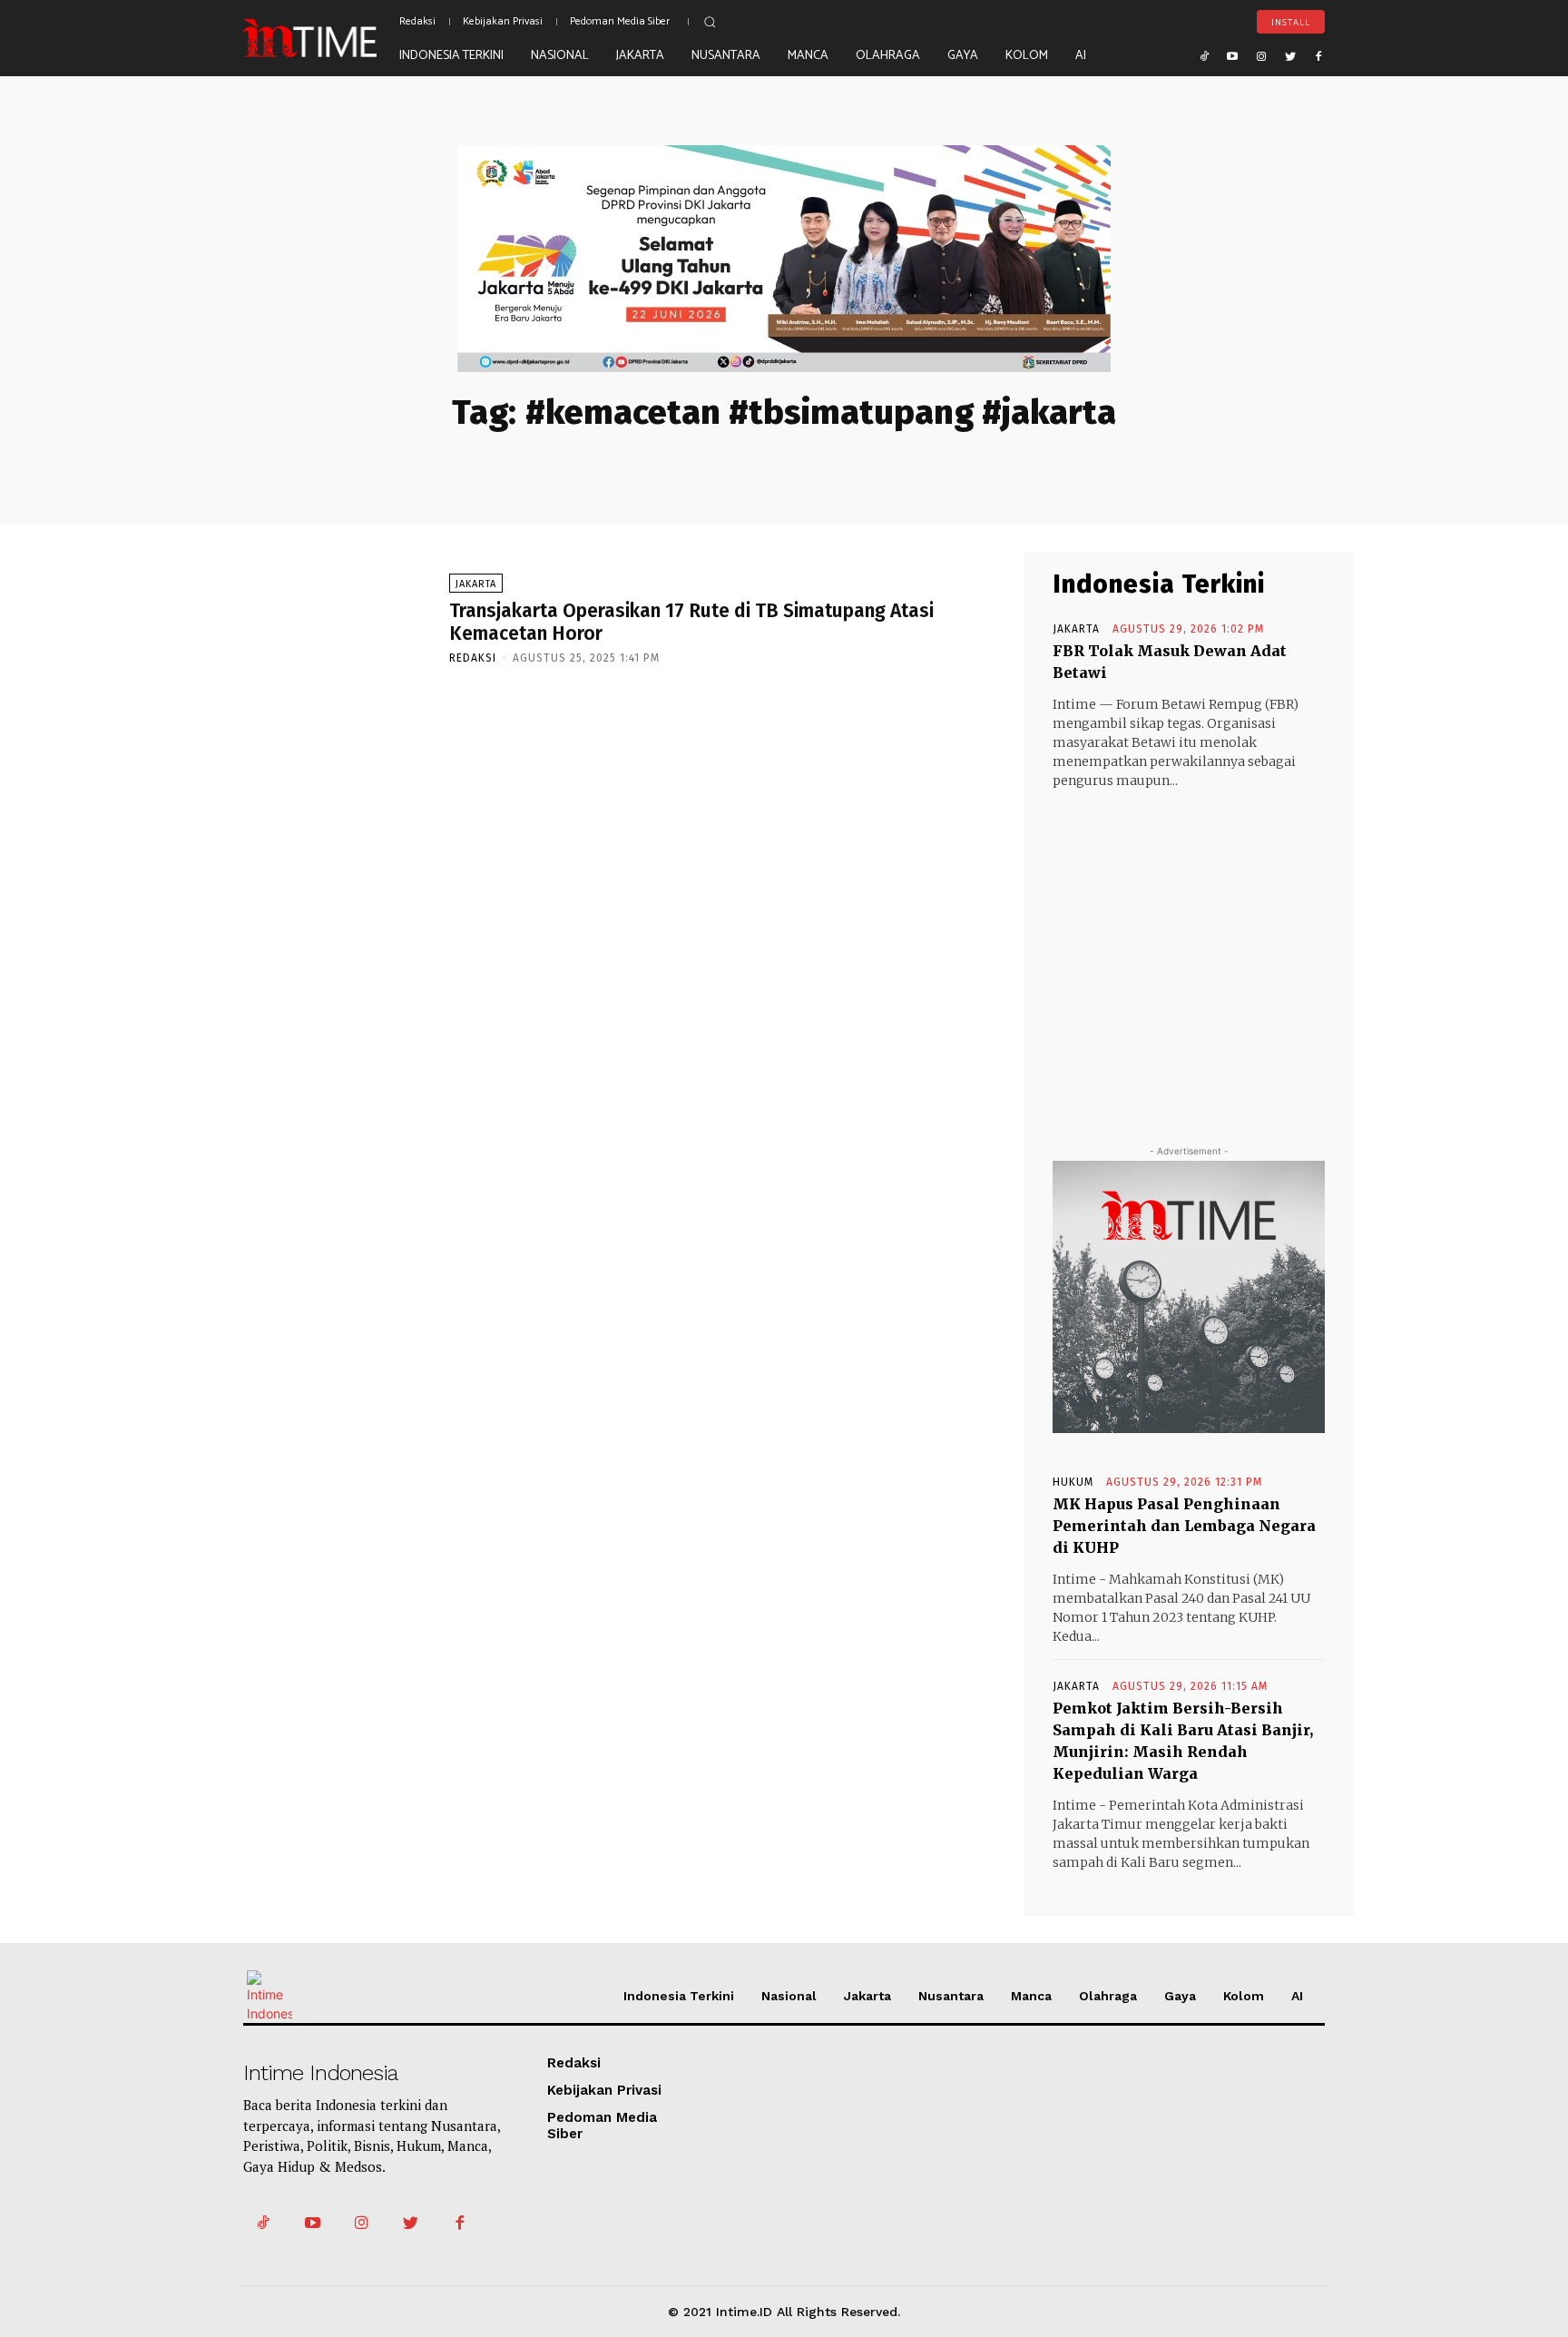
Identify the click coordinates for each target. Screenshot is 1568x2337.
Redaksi (473, 658)
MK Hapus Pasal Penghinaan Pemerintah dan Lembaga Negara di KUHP (1184, 1526)
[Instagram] (1261, 55)
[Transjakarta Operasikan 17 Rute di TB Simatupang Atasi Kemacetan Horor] (337, 618)
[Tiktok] (1204, 55)
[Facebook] (1318, 55)
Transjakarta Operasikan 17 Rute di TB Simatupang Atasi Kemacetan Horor (691, 622)
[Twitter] (1290, 55)
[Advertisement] (1189, 950)
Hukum (1073, 1482)
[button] (710, 22)
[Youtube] (1233, 55)
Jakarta (476, 584)
